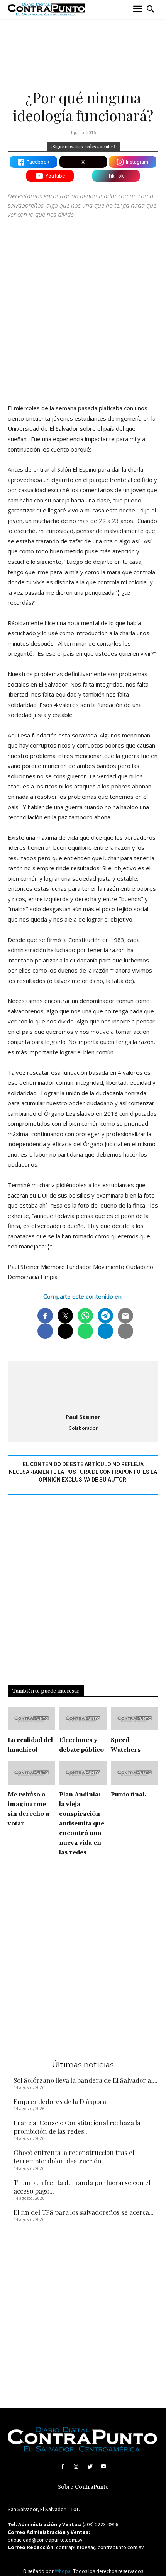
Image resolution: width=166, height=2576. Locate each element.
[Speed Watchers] (135, 1719)
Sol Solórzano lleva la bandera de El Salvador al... (86, 2080)
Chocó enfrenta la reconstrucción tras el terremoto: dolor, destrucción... (74, 2157)
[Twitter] (90, 2467)
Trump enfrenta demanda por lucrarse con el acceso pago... (82, 2187)
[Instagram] (76, 2467)
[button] (151, 9)
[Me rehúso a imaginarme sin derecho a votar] (31, 1773)
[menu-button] (138, 9)
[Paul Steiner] (83, 1388)
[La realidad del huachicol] (31, 1719)
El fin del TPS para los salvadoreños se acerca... (84, 2212)
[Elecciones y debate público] (83, 1719)
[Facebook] (63, 2467)
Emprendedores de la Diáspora (60, 2101)
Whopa (63, 2571)
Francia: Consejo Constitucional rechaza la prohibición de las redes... (77, 2127)
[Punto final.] (135, 1773)
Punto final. (129, 1795)
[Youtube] (103, 2467)
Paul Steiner (83, 1417)
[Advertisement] (83, 308)
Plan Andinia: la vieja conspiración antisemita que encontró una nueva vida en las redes (82, 1824)
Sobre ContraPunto (83, 2487)
